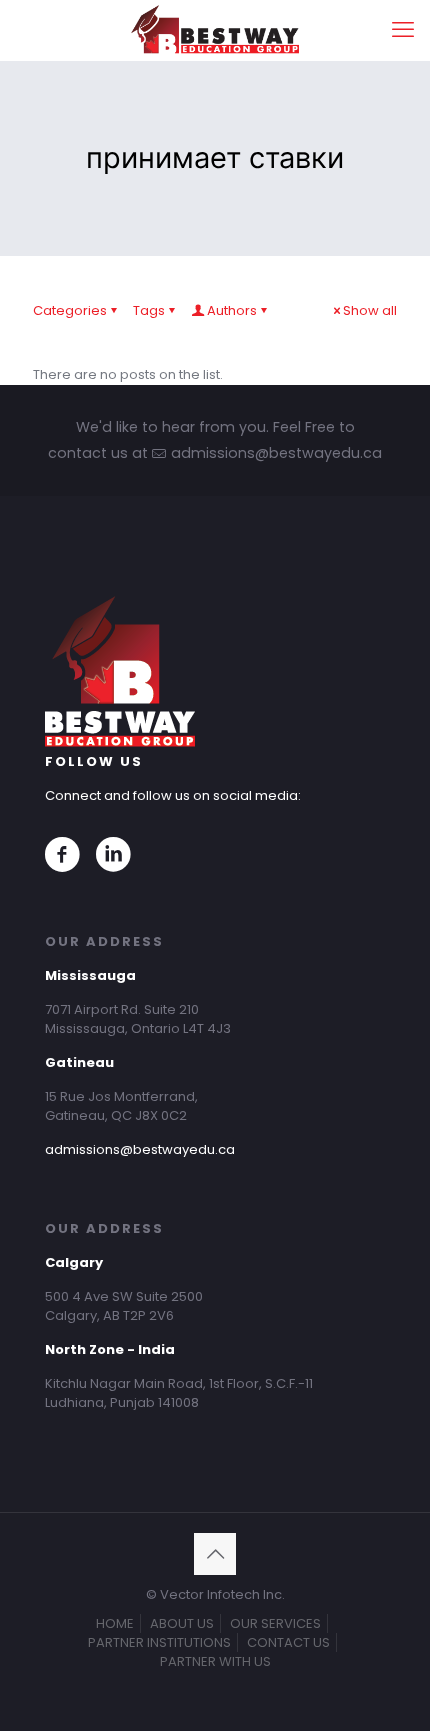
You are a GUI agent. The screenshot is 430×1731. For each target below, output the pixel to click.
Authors (232, 310)
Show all (370, 310)
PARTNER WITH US (215, 1661)
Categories (70, 310)
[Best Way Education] (215, 30)
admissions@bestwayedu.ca (140, 1149)
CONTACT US (288, 1642)
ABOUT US (182, 1623)
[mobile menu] (403, 30)
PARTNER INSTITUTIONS (159, 1642)
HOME (115, 1623)
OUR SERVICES (275, 1623)
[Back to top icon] (215, 1554)
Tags (149, 310)
